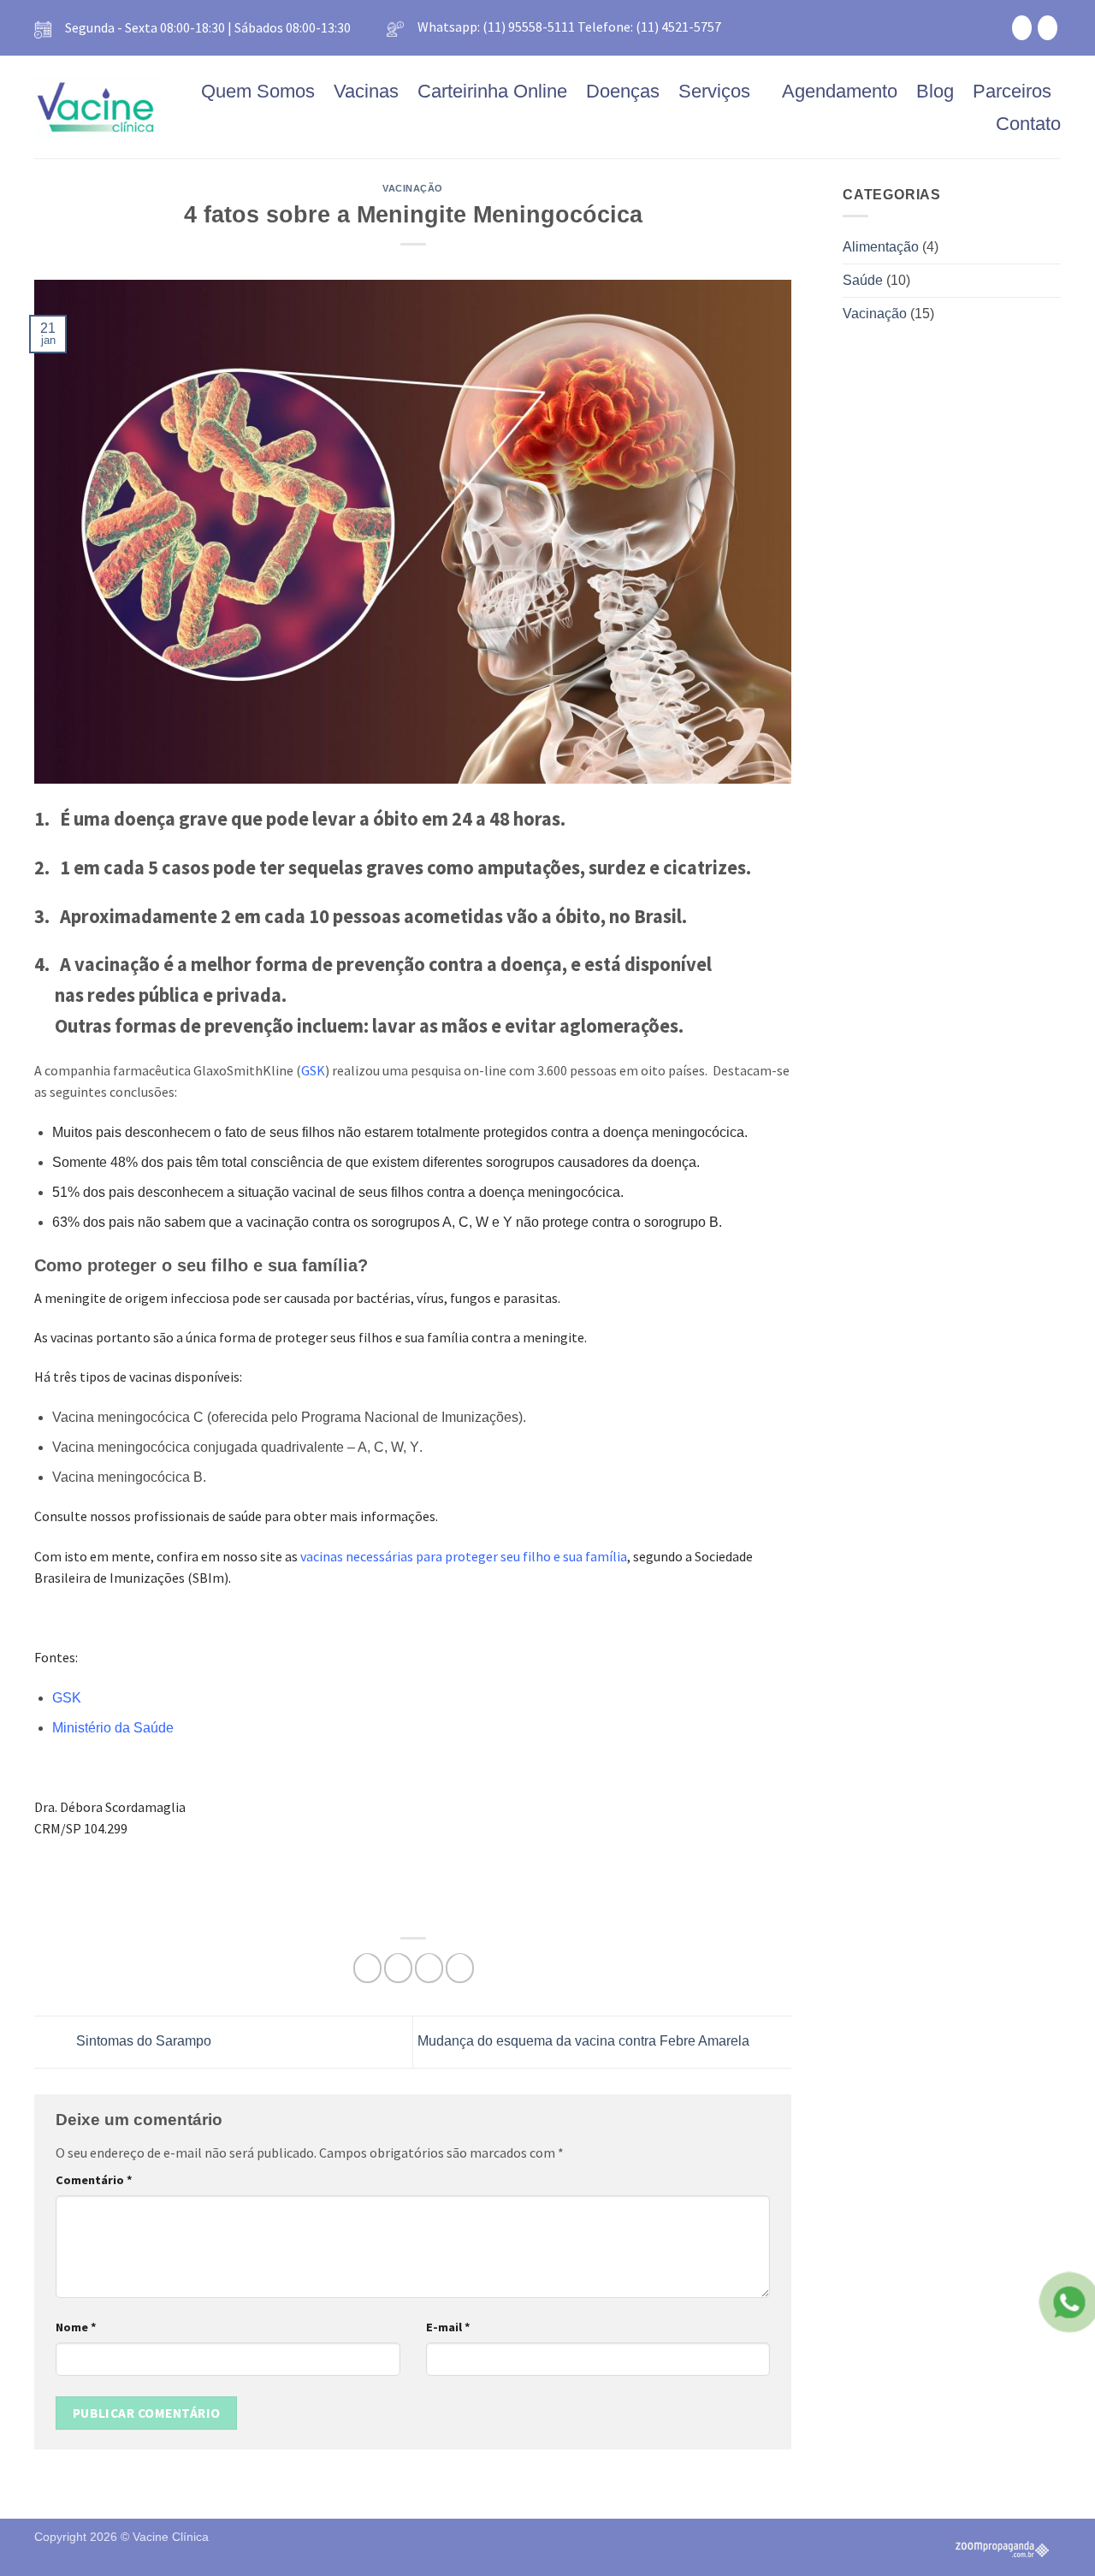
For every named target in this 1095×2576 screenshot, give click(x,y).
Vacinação (413, 188)
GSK (67, 1698)
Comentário (94, 2180)
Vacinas (366, 91)
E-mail (448, 2327)
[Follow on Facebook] (1022, 27)
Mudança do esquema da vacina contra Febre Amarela (585, 2041)
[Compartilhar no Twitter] (398, 1968)
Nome (76, 2327)
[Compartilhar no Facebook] (367, 1968)
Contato (1028, 124)
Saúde (863, 280)
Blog (935, 91)
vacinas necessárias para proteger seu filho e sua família (464, 1557)
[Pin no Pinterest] (429, 1968)
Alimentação (881, 247)
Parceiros (1012, 91)
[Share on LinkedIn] (460, 1968)
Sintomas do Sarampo (142, 2041)
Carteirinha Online (492, 91)
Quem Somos (258, 91)
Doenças (623, 91)
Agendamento (840, 91)
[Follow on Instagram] (1048, 27)
